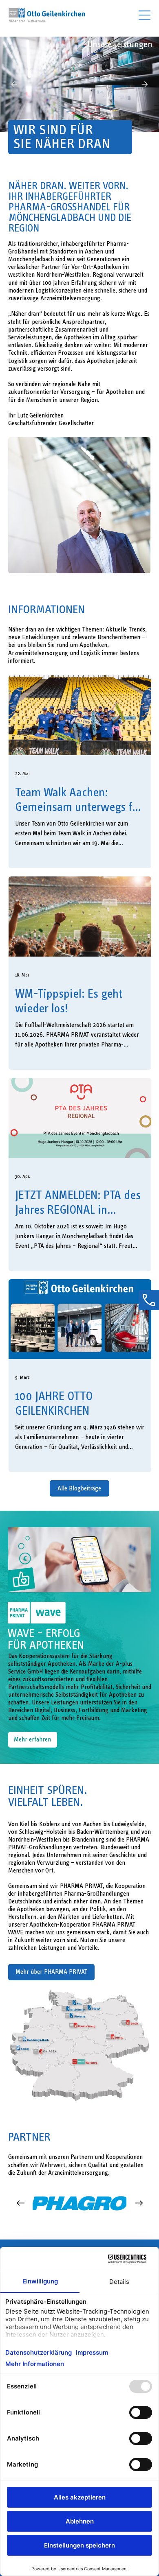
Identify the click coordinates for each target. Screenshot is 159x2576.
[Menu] (145, 15)
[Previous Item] (20, 2203)
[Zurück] (14, 84)
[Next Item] (139, 2203)
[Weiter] (145, 84)
